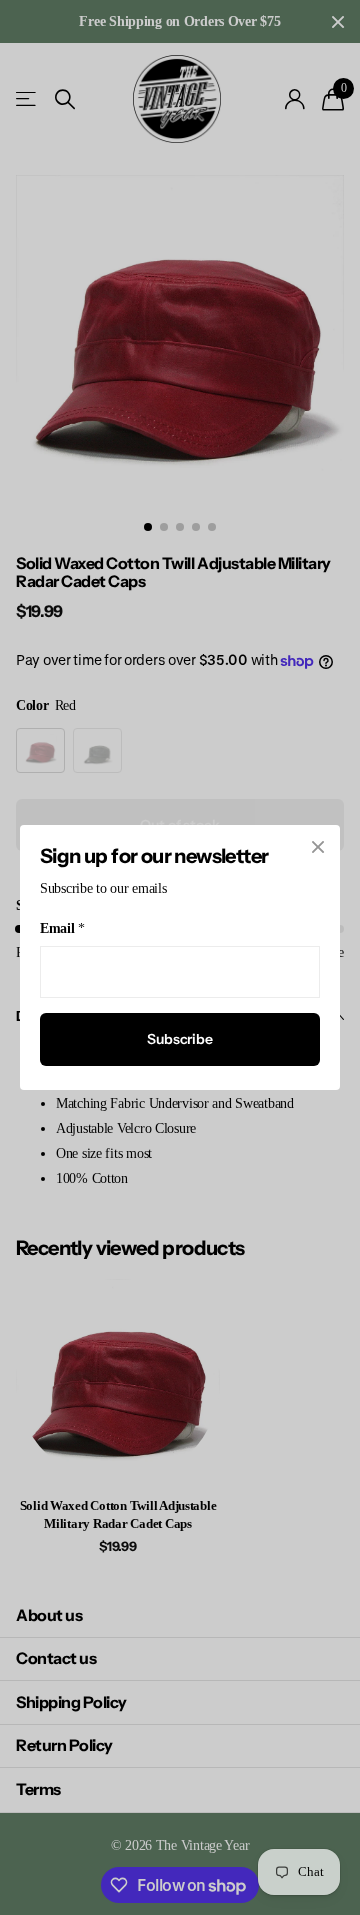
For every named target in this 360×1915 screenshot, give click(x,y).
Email (62, 928)
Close (318, 847)
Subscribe (180, 1039)
